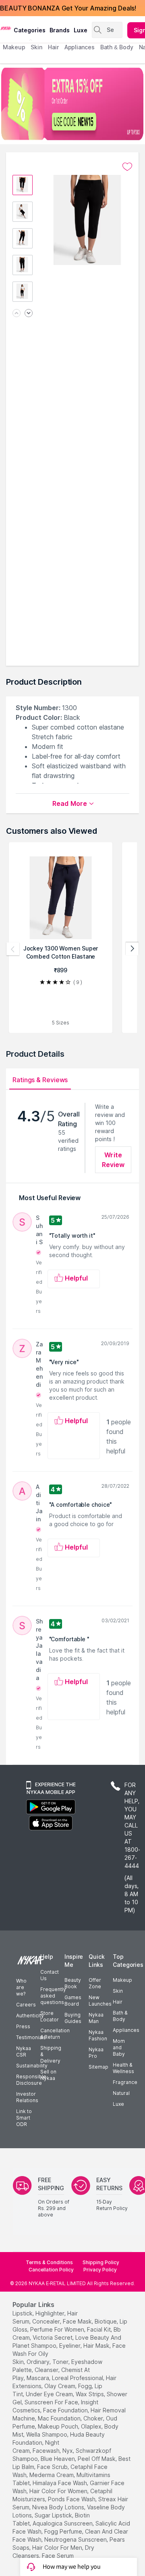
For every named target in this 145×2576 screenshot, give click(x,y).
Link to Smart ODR (24, 2118)
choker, (94, 2418)
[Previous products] (13, 949)
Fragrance (125, 2082)
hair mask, (97, 2346)
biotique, (106, 2321)
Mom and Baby (119, 2047)
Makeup (122, 1980)
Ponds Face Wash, (72, 2499)
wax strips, (90, 2394)
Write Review (113, 1160)
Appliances (126, 2030)
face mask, (78, 2321)
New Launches (100, 2001)
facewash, (47, 2451)
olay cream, (60, 2386)
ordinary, (39, 2362)
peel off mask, (97, 2459)
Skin (118, 1991)
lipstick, (23, 2313)
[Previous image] (17, 314)
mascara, (38, 2378)
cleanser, (47, 2370)
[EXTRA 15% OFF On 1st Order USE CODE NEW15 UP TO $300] (72, 104)
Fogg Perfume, (64, 2531)
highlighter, (51, 2313)
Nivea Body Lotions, (59, 2507)
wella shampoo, (47, 2434)
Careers (26, 2005)
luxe (81, 30)
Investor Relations (27, 2097)
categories (30, 30)
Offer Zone (95, 1983)
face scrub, (53, 2467)
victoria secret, (53, 2337)
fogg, (86, 2386)
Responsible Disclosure (31, 2080)
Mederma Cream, (52, 2475)
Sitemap (98, 2067)
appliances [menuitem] (80, 47)
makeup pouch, (59, 2426)
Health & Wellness (123, 2068)
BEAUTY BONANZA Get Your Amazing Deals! (68, 8)
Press (23, 2026)
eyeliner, (70, 2346)
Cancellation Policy (51, 2270)
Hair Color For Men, (58, 2548)
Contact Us (50, 1975)
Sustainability (32, 2066)
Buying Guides (73, 2018)
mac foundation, (60, 2418)
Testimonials (31, 2037)
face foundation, (66, 2410)
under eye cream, (50, 2394)
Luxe (118, 2104)
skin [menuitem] (36, 47)
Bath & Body (120, 2016)
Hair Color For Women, (59, 2491)
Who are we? (21, 1987)
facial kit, (99, 2329)
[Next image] (29, 314)
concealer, (47, 2321)
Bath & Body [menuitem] (117, 47)
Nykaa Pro (96, 2053)
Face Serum (58, 2556)
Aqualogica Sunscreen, (63, 2523)
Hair (118, 2002)
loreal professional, (78, 2378)
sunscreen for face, (52, 2402)
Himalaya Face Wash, (60, 2483)
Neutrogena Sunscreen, (76, 2539)
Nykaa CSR (24, 2051)
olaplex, (92, 2426)
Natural (121, 2093)
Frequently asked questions (53, 1996)
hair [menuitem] (53, 47)
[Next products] (132, 949)
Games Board (73, 2001)
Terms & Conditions (49, 2262)
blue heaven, (58, 2459)
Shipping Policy (101, 2262)
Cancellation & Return (55, 2034)
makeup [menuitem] (14, 47)
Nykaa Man (96, 2018)
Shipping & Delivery (51, 2054)
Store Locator (50, 2016)
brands (60, 30)
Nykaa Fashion (98, 2035)
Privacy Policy (100, 2270)
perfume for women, (58, 2329)
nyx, (68, 2451)
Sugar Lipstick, (54, 2515)
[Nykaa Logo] (6, 28)
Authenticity (30, 2016)
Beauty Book (73, 1983)
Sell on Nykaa (48, 2075)
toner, (61, 2362)
